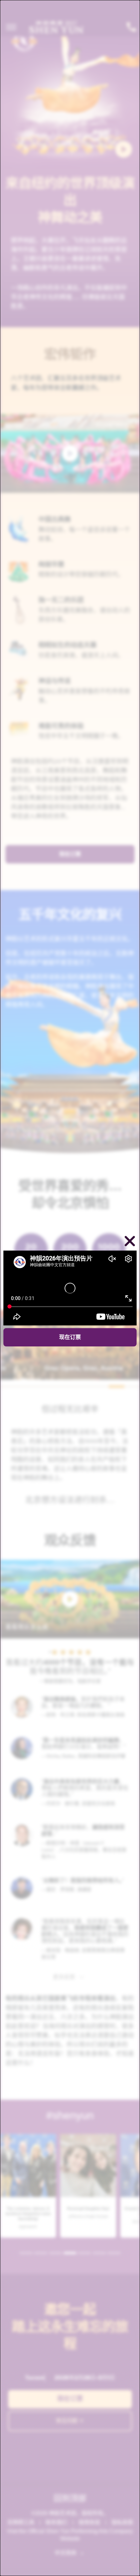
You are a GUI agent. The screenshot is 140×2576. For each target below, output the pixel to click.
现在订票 (70, 1337)
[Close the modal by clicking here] (130, 1242)
